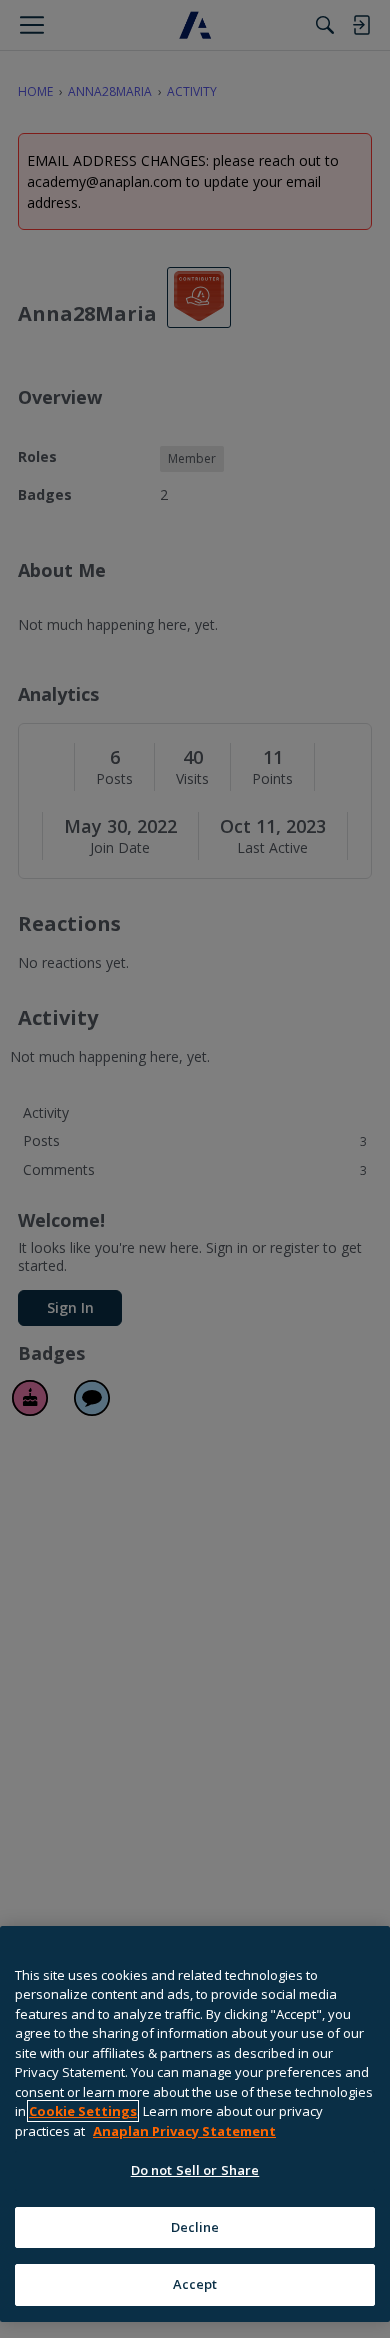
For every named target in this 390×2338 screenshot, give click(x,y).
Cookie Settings (83, 2111)
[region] (195, 2124)
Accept (195, 2284)
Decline (195, 2227)
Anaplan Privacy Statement (184, 2131)
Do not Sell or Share (195, 2170)
